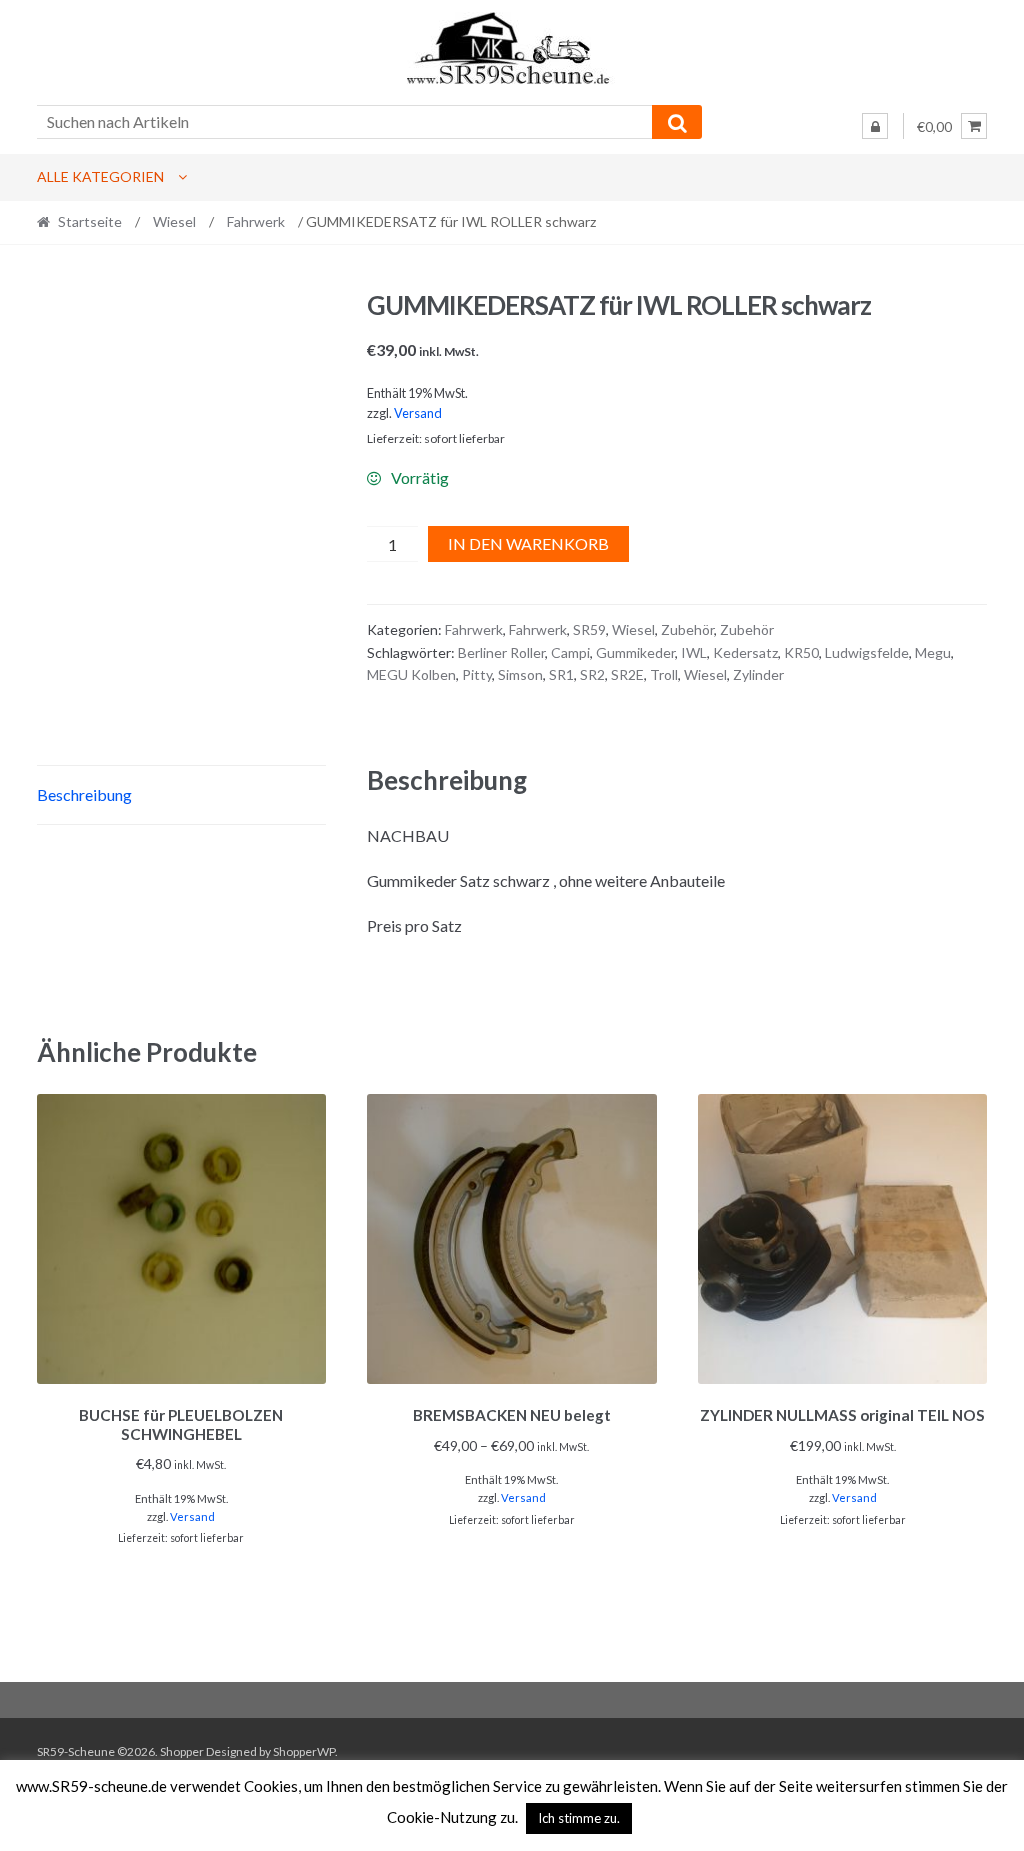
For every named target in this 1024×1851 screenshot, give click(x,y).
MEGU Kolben (411, 674)
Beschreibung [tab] (84, 794)
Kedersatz (745, 652)
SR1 (561, 674)
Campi (570, 652)
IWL (694, 652)
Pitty (477, 674)
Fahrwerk (256, 221)
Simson (520, 674)
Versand (418, 413)
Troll (664, 674)
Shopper (182, 1751)
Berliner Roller (501, 652)
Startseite (90, 221)
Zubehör (687, 629)
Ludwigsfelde (867, 652)
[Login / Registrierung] (875, 126)
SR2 (592, 674)
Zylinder (758, 674)
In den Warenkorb (528, 543)
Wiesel (174, 221)
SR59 (589, 629)
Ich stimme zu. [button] (579, 1818)
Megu (933, 652)
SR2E (627, 674)
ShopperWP (304, 1751)
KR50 (801, 652)
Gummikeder (635, 652)
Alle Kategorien (100, 176)
